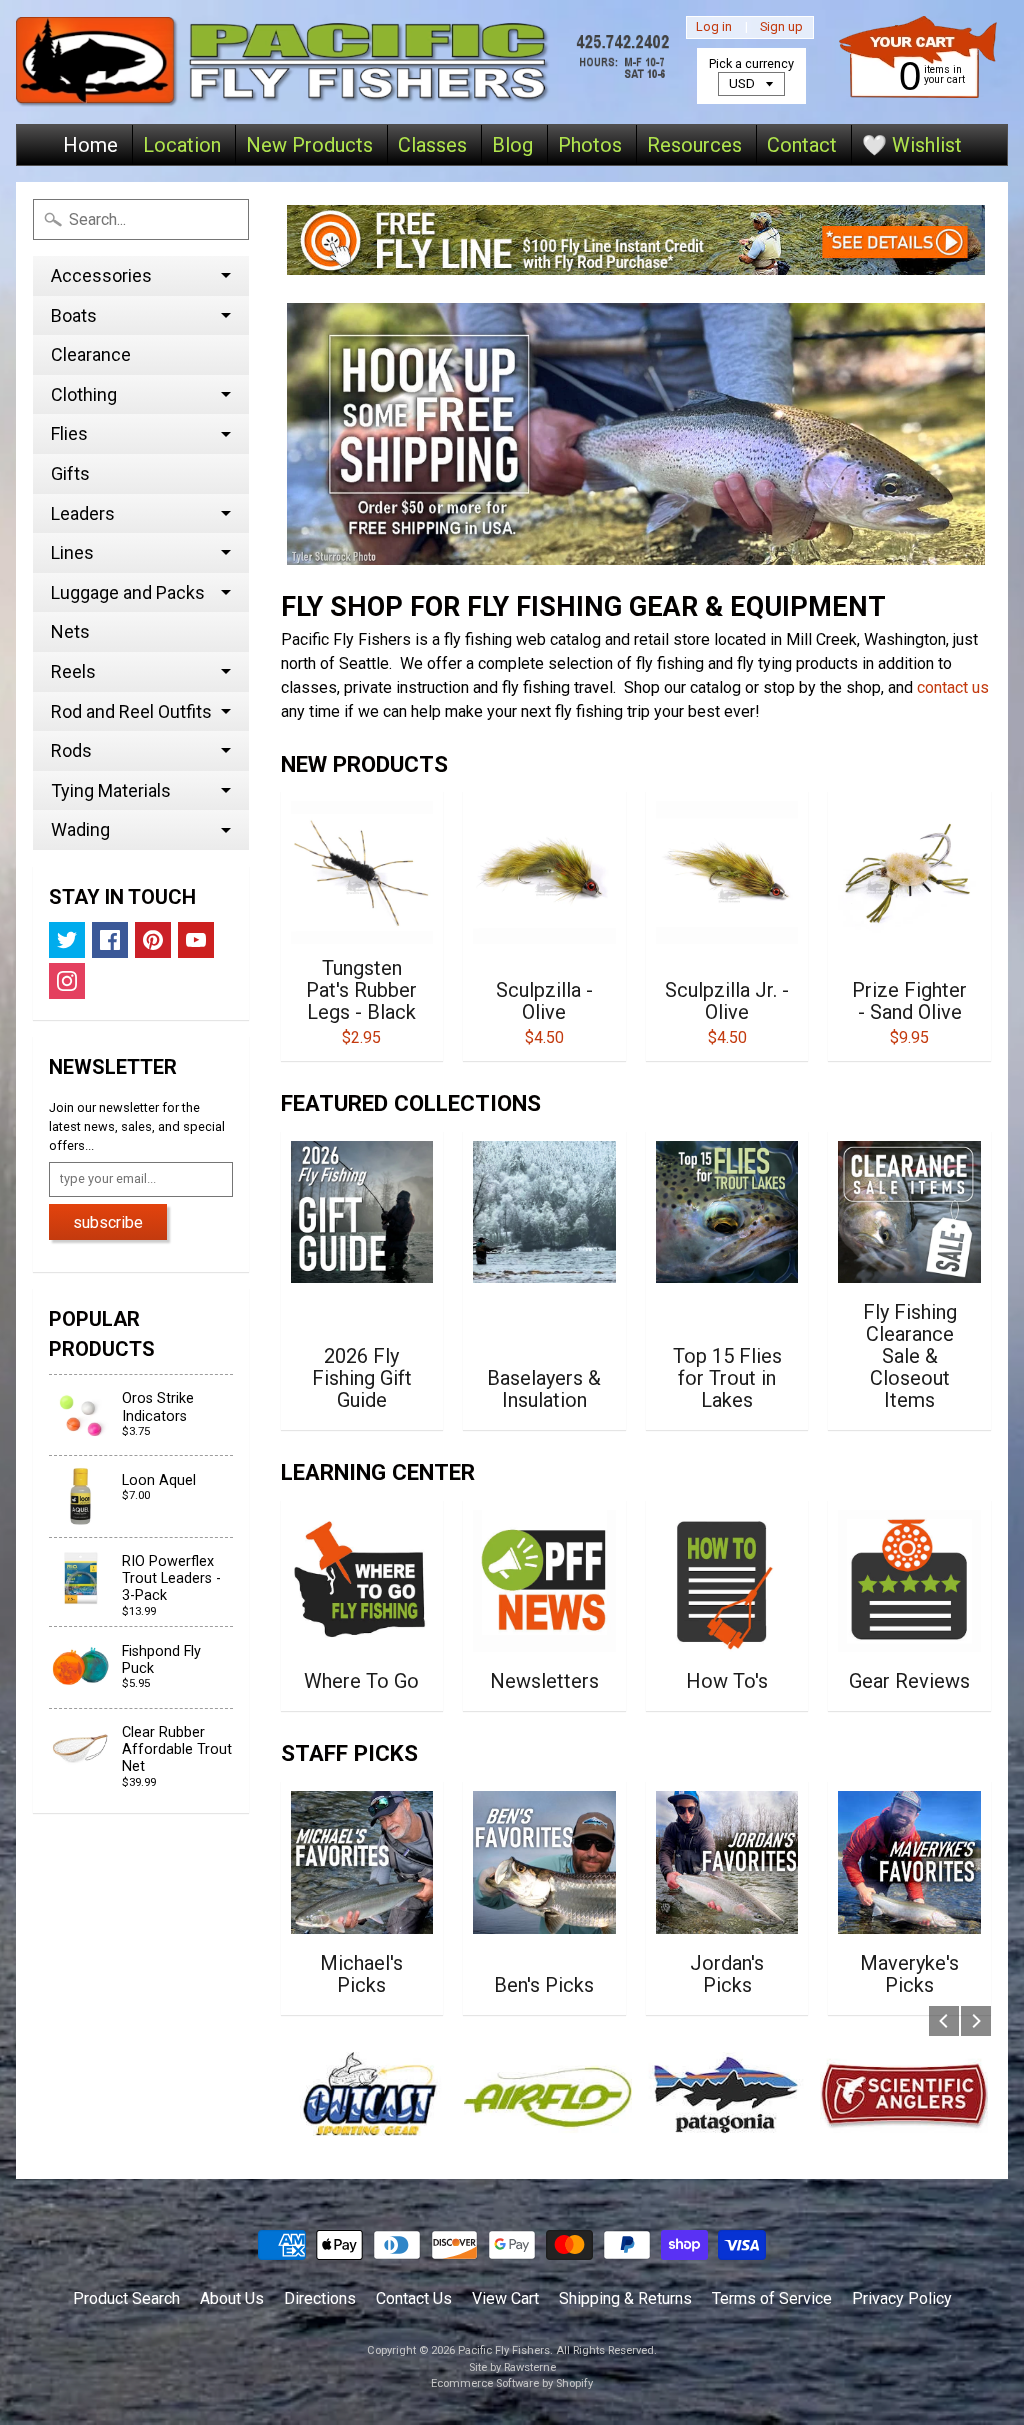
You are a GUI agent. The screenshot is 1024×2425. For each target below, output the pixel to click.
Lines (72, 552)
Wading (80, 829)
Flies (69, 433)
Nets (70, 631)
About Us (232, 2298)
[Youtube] (196, 940)
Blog (512, 145)
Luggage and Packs (128, 592)
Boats (74, 315)
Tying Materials (111, 790)
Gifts (70, 473)
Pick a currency (751, 63)
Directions (320, 2298)
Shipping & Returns (625, 2298)
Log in (714, 27)
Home (90, 145)
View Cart (505, 2298)
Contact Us (414, 2298)
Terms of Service (772, 2298)
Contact (802, 145)
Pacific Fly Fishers (504, 2350)
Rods (71, 750)
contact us (953, 687)
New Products (309, 145)
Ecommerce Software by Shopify (512, 2383)
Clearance (91, 354)
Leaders (83, 513)
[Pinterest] (153, 940)
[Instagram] (67, 981)
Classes (432, 145)
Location (182, 145)
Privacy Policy (902, 2298)
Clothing (84, 394)
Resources (694, 145)
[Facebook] (110, 940)
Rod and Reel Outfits (131, 711)
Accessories (101, 275)
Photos (590, 145)
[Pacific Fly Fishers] (347, 62)
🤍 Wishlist (912, 145)
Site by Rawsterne (512, 2367)
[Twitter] (67, 940)
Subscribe (108, 1222)
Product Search (126, 2298)
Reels (73, 671)
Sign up (781, 27)
